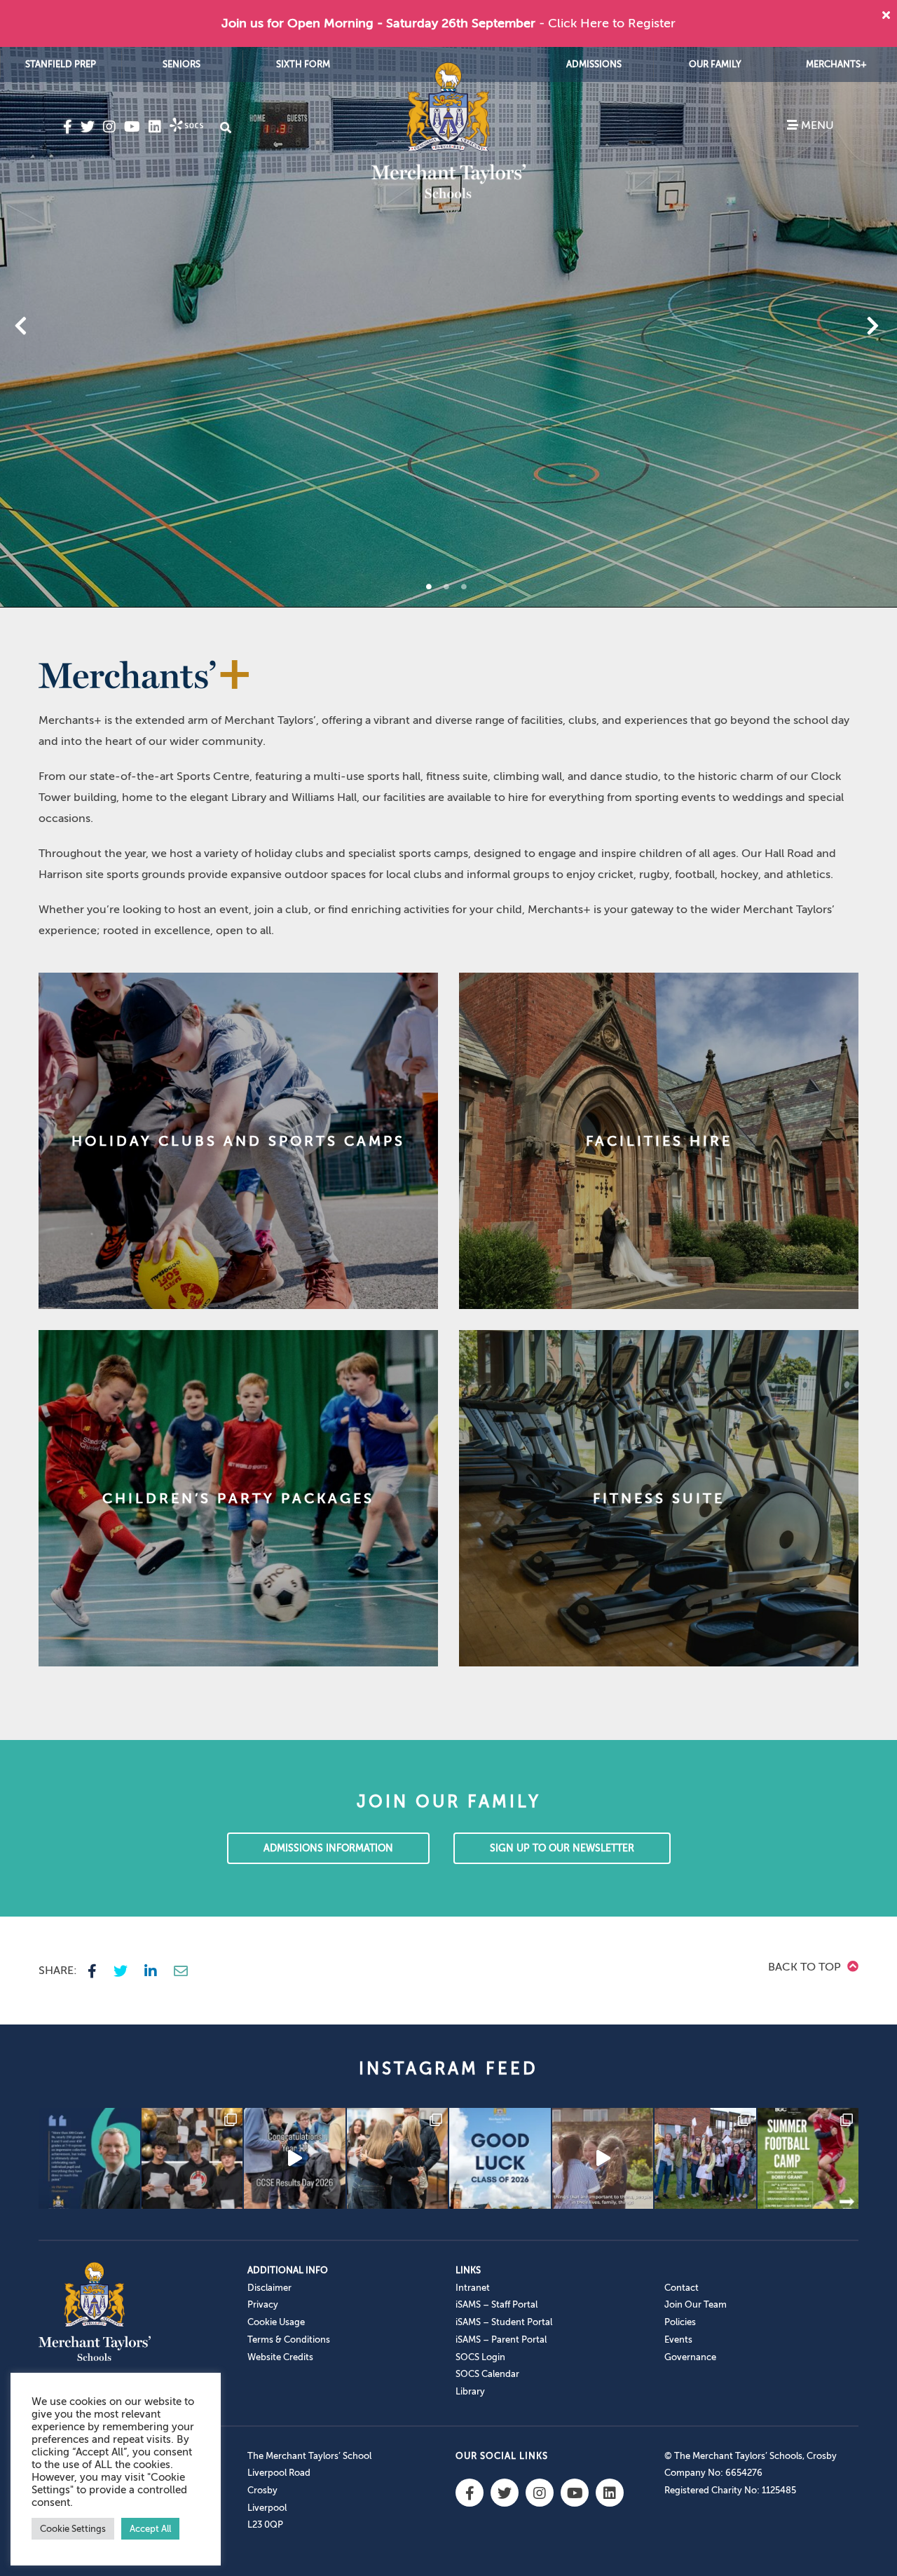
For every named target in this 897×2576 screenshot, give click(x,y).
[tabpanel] (448, 327)
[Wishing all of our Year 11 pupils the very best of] (500, 2159)
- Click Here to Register (607, 23)
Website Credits (280, 2357)
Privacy (263, 2304)
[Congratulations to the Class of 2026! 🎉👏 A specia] (295, 2159)
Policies (680, 2322)
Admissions (594, 64)
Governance (690, 2357)
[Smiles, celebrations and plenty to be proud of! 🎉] (192, 2159)
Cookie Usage (276, 2322)
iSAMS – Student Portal (504, 2322)
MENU (816, 125)
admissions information (328, 1848)
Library (470, 2391)
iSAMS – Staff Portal (497, 2304)
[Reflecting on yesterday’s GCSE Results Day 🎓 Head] (89, 2159)
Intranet (473, 2288)
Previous (57, 327)
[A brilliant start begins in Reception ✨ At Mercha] (603, 2159)
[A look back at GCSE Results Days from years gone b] (705, 2159)
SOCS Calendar (487, 2374)
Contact (682, 2288)
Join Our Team (696, 2304)
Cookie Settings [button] (73, 2529)
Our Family (715, 64)
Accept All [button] (150, 2529)
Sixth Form (303, 64)
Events (678, 2339)
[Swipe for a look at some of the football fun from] (808, 2159)
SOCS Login (480, 2357)
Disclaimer (269, 2288)
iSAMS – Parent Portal (501, 2339)
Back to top (806, 1967)
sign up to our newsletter (562, 1848)
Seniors (182, 64)
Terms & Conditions (289, 2339)
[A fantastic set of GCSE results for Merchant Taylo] (398, 2159)
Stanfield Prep (61, 64)
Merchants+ (836, 64)
